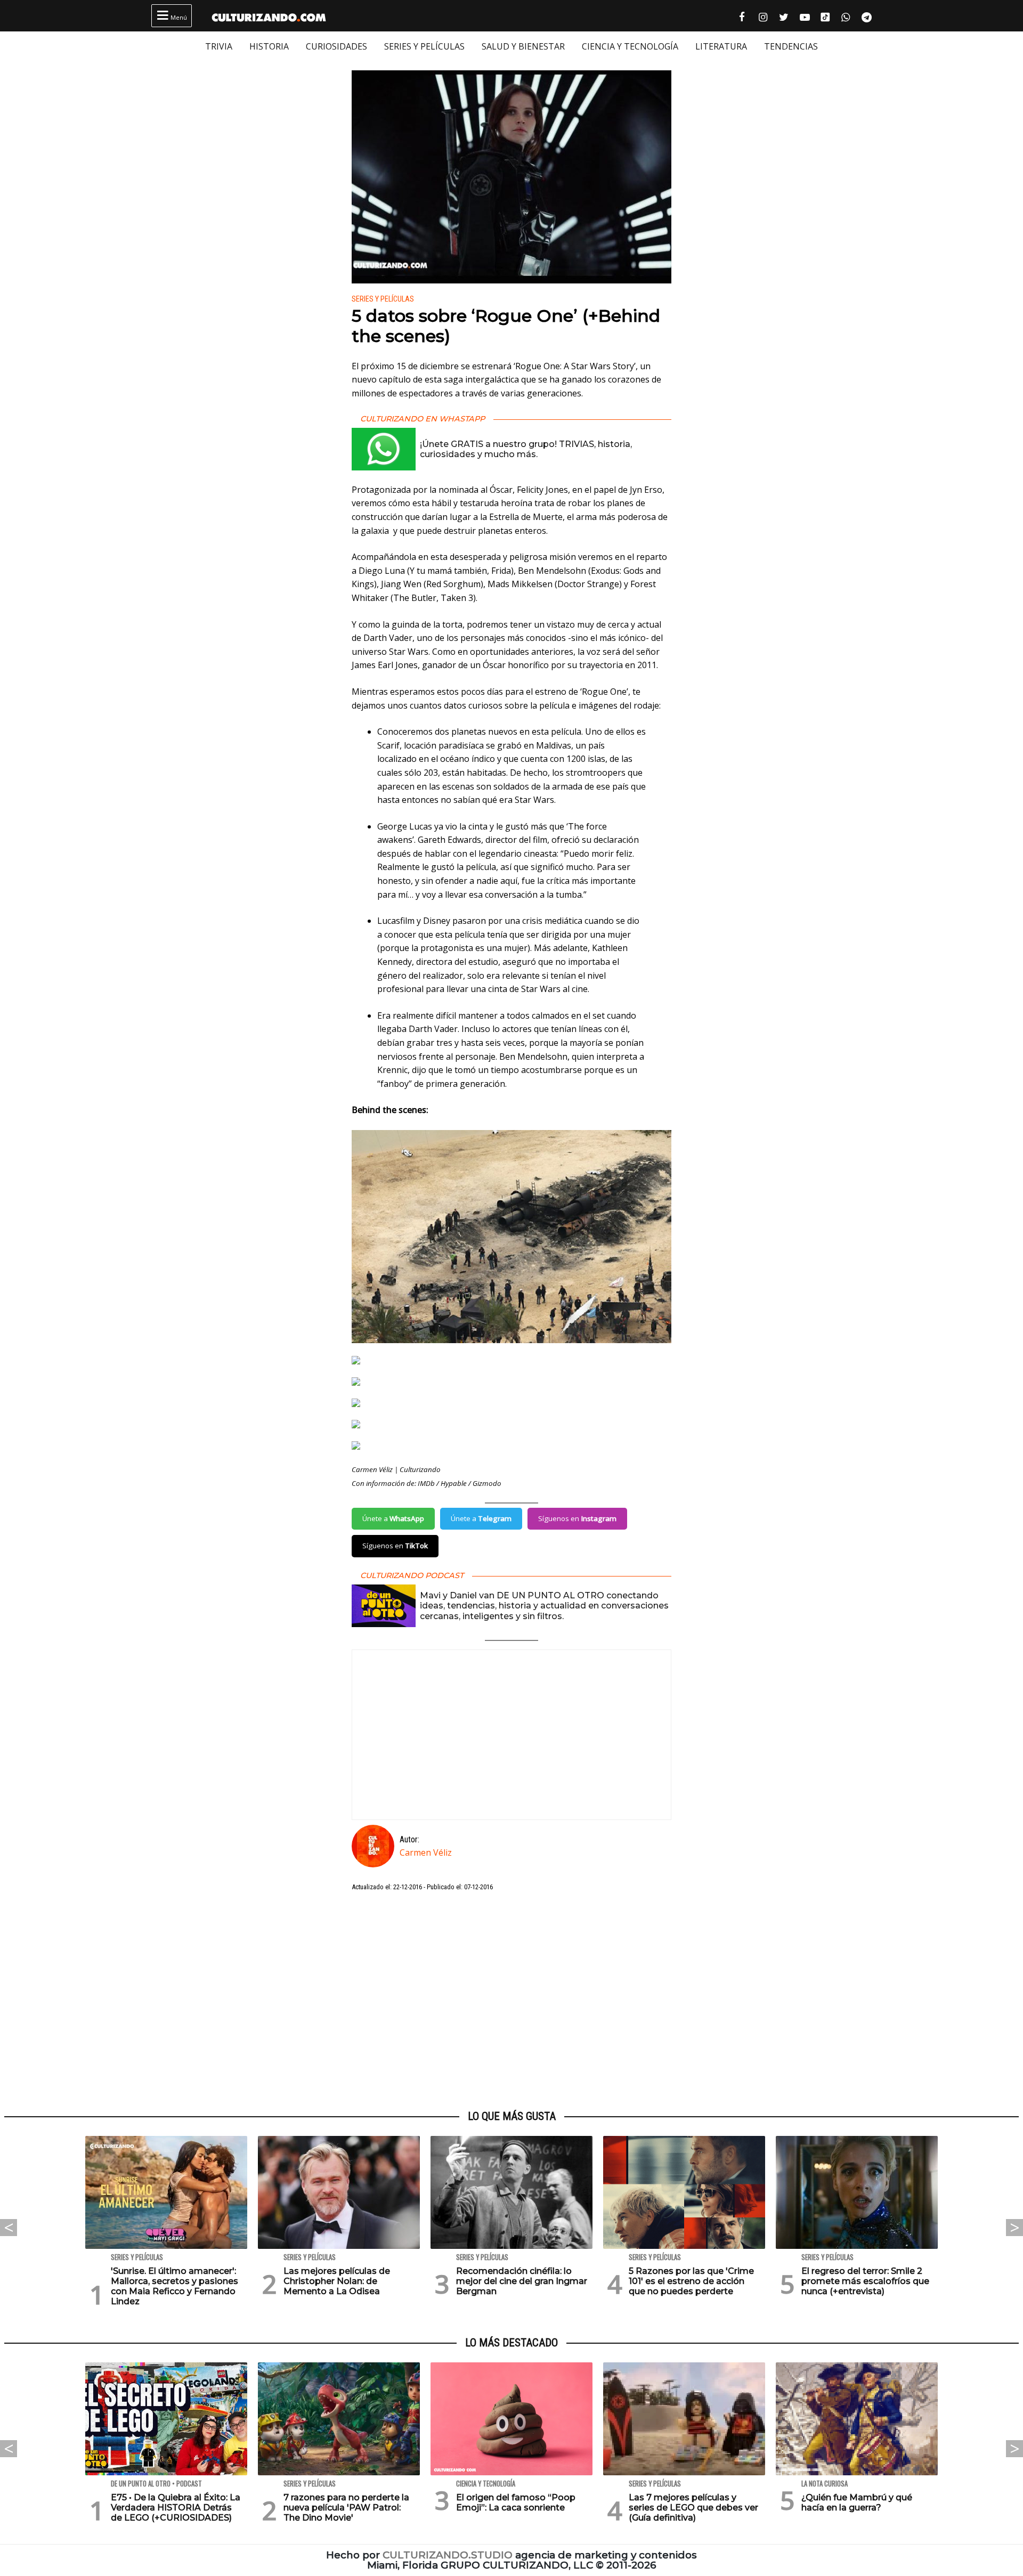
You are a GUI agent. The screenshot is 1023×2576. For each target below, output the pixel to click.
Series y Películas (383, 299)
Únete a (393, 1518)
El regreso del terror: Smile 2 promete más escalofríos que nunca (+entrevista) (865, 2281)
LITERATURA (721, 46)
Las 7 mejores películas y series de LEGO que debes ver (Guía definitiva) (693, 2508)
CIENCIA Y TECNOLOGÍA (630, 46)
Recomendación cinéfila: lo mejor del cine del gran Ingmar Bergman (522, 2281)
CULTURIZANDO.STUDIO (448, 2555)
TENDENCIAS (791, 46)
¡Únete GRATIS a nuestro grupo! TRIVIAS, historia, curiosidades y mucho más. (526, 449)
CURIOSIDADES (336, 46)
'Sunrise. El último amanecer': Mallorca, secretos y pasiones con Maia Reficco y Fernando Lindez (174, 2286)
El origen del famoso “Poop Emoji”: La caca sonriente (516, 2502)
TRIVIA (219, 46)
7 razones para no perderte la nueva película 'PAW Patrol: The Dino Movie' (346, 2508)
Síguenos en (577, 1518)
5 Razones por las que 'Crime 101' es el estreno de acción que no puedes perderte (691, 2281)
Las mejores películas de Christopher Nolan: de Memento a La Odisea (337, 2281)
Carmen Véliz (426, 1852)
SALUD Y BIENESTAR (523, 46)
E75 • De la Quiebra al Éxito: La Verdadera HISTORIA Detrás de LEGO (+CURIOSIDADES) (176, 2508)
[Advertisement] (511, 2001)
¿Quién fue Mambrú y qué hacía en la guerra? (857, 2502)
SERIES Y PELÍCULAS (424, 46)
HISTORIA (269, 46)
